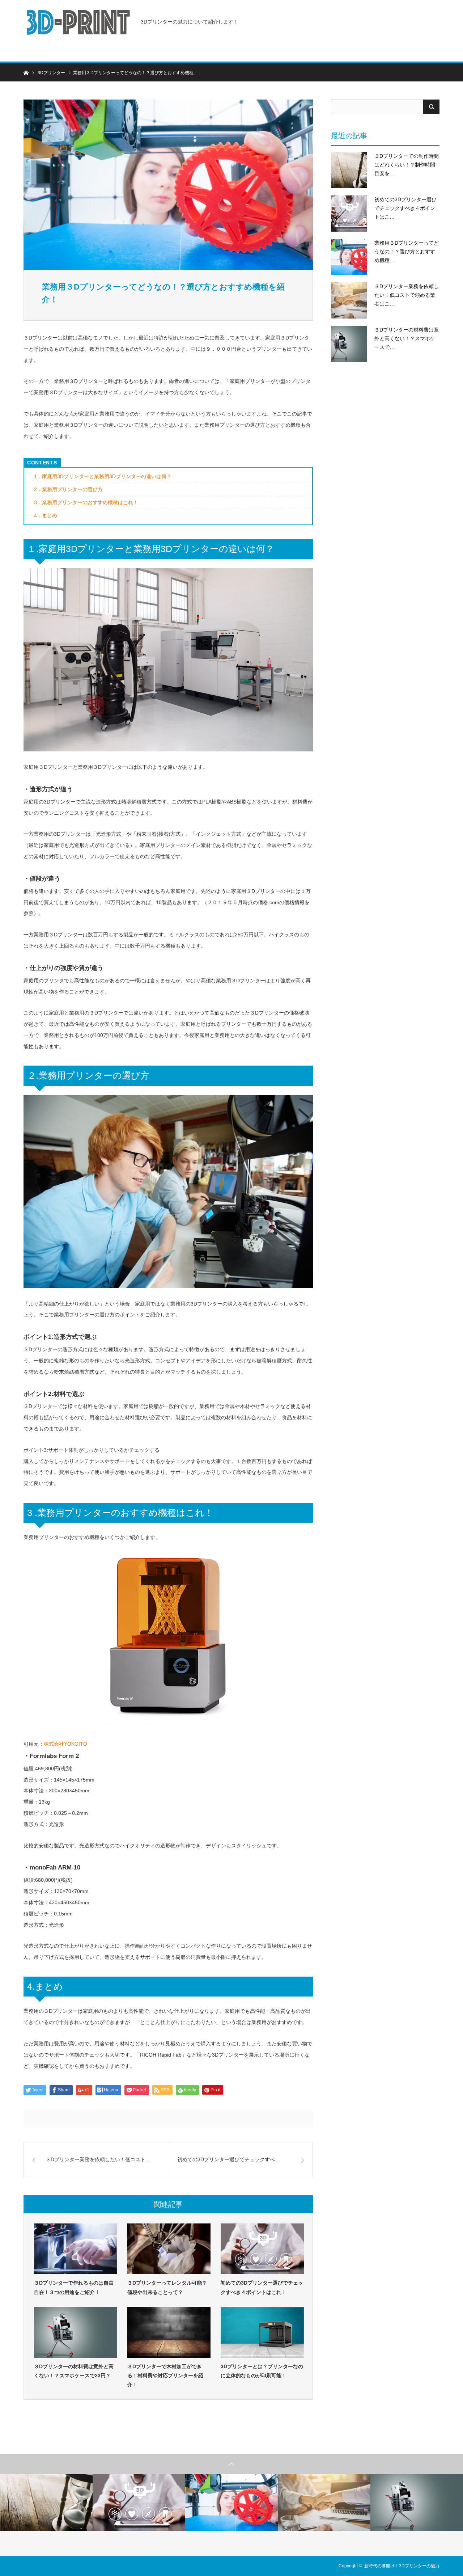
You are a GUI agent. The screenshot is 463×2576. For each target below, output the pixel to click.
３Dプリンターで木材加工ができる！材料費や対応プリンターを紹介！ (165, 2375)
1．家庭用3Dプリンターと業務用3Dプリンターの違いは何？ (103, 476)
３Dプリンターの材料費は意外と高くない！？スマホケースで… (407, 338)
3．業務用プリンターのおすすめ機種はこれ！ (86, 502)
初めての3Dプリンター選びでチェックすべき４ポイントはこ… (405, 208)
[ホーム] (26, 72)
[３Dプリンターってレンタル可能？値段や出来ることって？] (169, 2249)
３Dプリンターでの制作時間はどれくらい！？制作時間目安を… (407, 165)
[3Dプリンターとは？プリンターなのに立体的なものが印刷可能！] (262, 2332)
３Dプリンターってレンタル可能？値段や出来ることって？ (167, 2287)
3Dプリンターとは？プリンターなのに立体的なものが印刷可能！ (262, 2371)
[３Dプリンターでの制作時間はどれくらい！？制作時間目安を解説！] (349, 170)
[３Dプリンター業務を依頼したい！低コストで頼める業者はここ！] (349, 300)
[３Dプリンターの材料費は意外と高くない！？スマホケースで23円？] (76, 2332)
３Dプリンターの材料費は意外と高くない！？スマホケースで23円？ (74, 2371)
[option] (46, 2502)
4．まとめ (46, 515)
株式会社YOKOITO (65, 1744)
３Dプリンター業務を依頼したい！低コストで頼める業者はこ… (407, 295)
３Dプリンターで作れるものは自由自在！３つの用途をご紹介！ (74, 2287)
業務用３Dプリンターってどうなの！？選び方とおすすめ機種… (407, 252)
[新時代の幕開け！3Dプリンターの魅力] (78, 22)
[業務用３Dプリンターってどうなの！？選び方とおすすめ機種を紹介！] (349, 257)
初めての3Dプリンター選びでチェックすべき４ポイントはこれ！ (262, 2287)
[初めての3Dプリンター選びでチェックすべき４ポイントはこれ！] (262, 2249)
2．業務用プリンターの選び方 (68, 489)
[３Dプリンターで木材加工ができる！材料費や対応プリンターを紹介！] (169, 2332)
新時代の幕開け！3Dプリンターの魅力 (402, 2566)
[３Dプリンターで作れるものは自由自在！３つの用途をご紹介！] (76, 2249)
